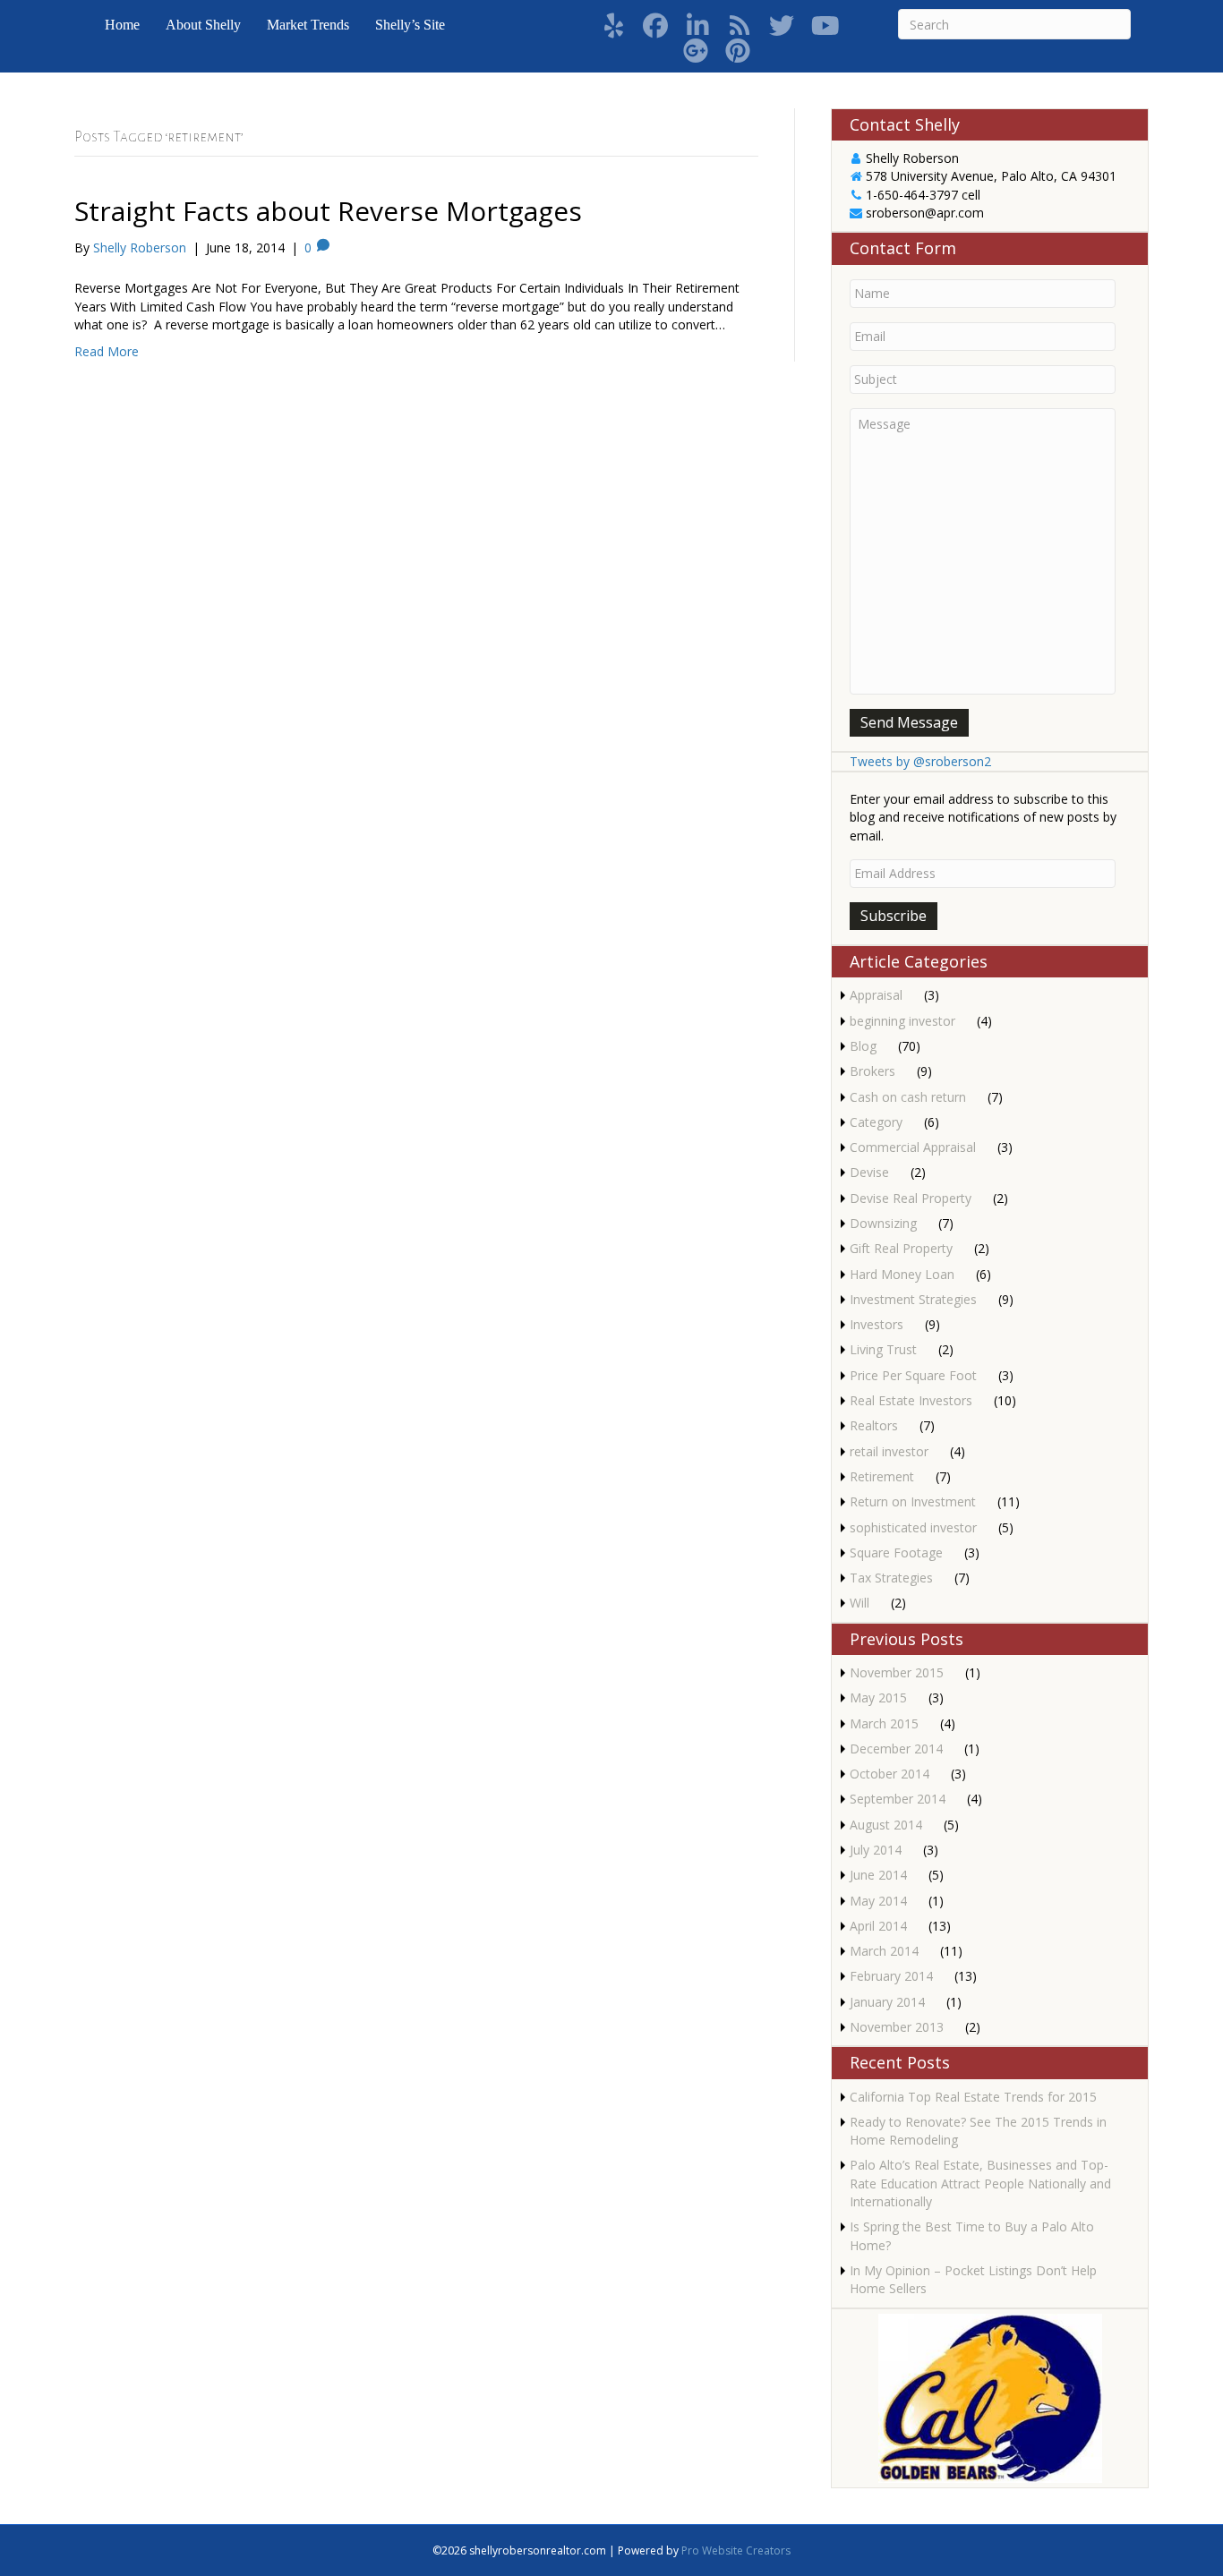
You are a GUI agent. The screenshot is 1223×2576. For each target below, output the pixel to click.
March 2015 (884, 1723)
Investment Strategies (913, 1299)
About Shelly (203, 25)
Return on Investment (913, 1501)
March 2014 (884, 1951)
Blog (863, 1046)
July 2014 (876, 1850)
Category (876, 1122)
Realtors (874, 1425)
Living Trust (883, 1349)
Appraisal (876, 995)
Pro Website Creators (736, 2550)
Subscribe (894, 916)
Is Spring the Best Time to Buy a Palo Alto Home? (972, 2235)
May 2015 (878, 1697)
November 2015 (897, 1672)
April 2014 (878, 1926)
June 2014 (878, 1875)
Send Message (909, 722)
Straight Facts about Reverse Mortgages (328, 211)
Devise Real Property (911, 1198)
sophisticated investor (913, 1527)
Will (860, 1603)
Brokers (872, 1071)
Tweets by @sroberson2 (920, 761)
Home (122, 25)
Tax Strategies (891, 1578)
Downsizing (883, 1223)
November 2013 (897, 2027)
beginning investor (902, 1021)
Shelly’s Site (410, 25)
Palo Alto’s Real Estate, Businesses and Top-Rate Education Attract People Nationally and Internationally (980, 2183)
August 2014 (886, 1825)
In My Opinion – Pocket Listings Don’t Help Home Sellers (973, 2279)
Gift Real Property (901, 1248)
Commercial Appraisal (913, 1147)
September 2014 (898, 1799)
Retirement (882, 1476)
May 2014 (878, 1901)
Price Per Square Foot (913, 1375)
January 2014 (887, 2002)
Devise (869, 1172)
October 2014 (889, 1774)
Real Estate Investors (911, 1400)
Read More (107, 351)
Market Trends (308, 25)
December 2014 (896, 1749)
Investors (877, 1324)
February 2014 (891, 1976)
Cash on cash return (908, 1097)
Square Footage (896, 1552)
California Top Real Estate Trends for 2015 (973, 2097)
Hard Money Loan (902, 1274)
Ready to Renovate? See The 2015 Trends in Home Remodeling (978, 2131)
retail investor (889, 1451)
